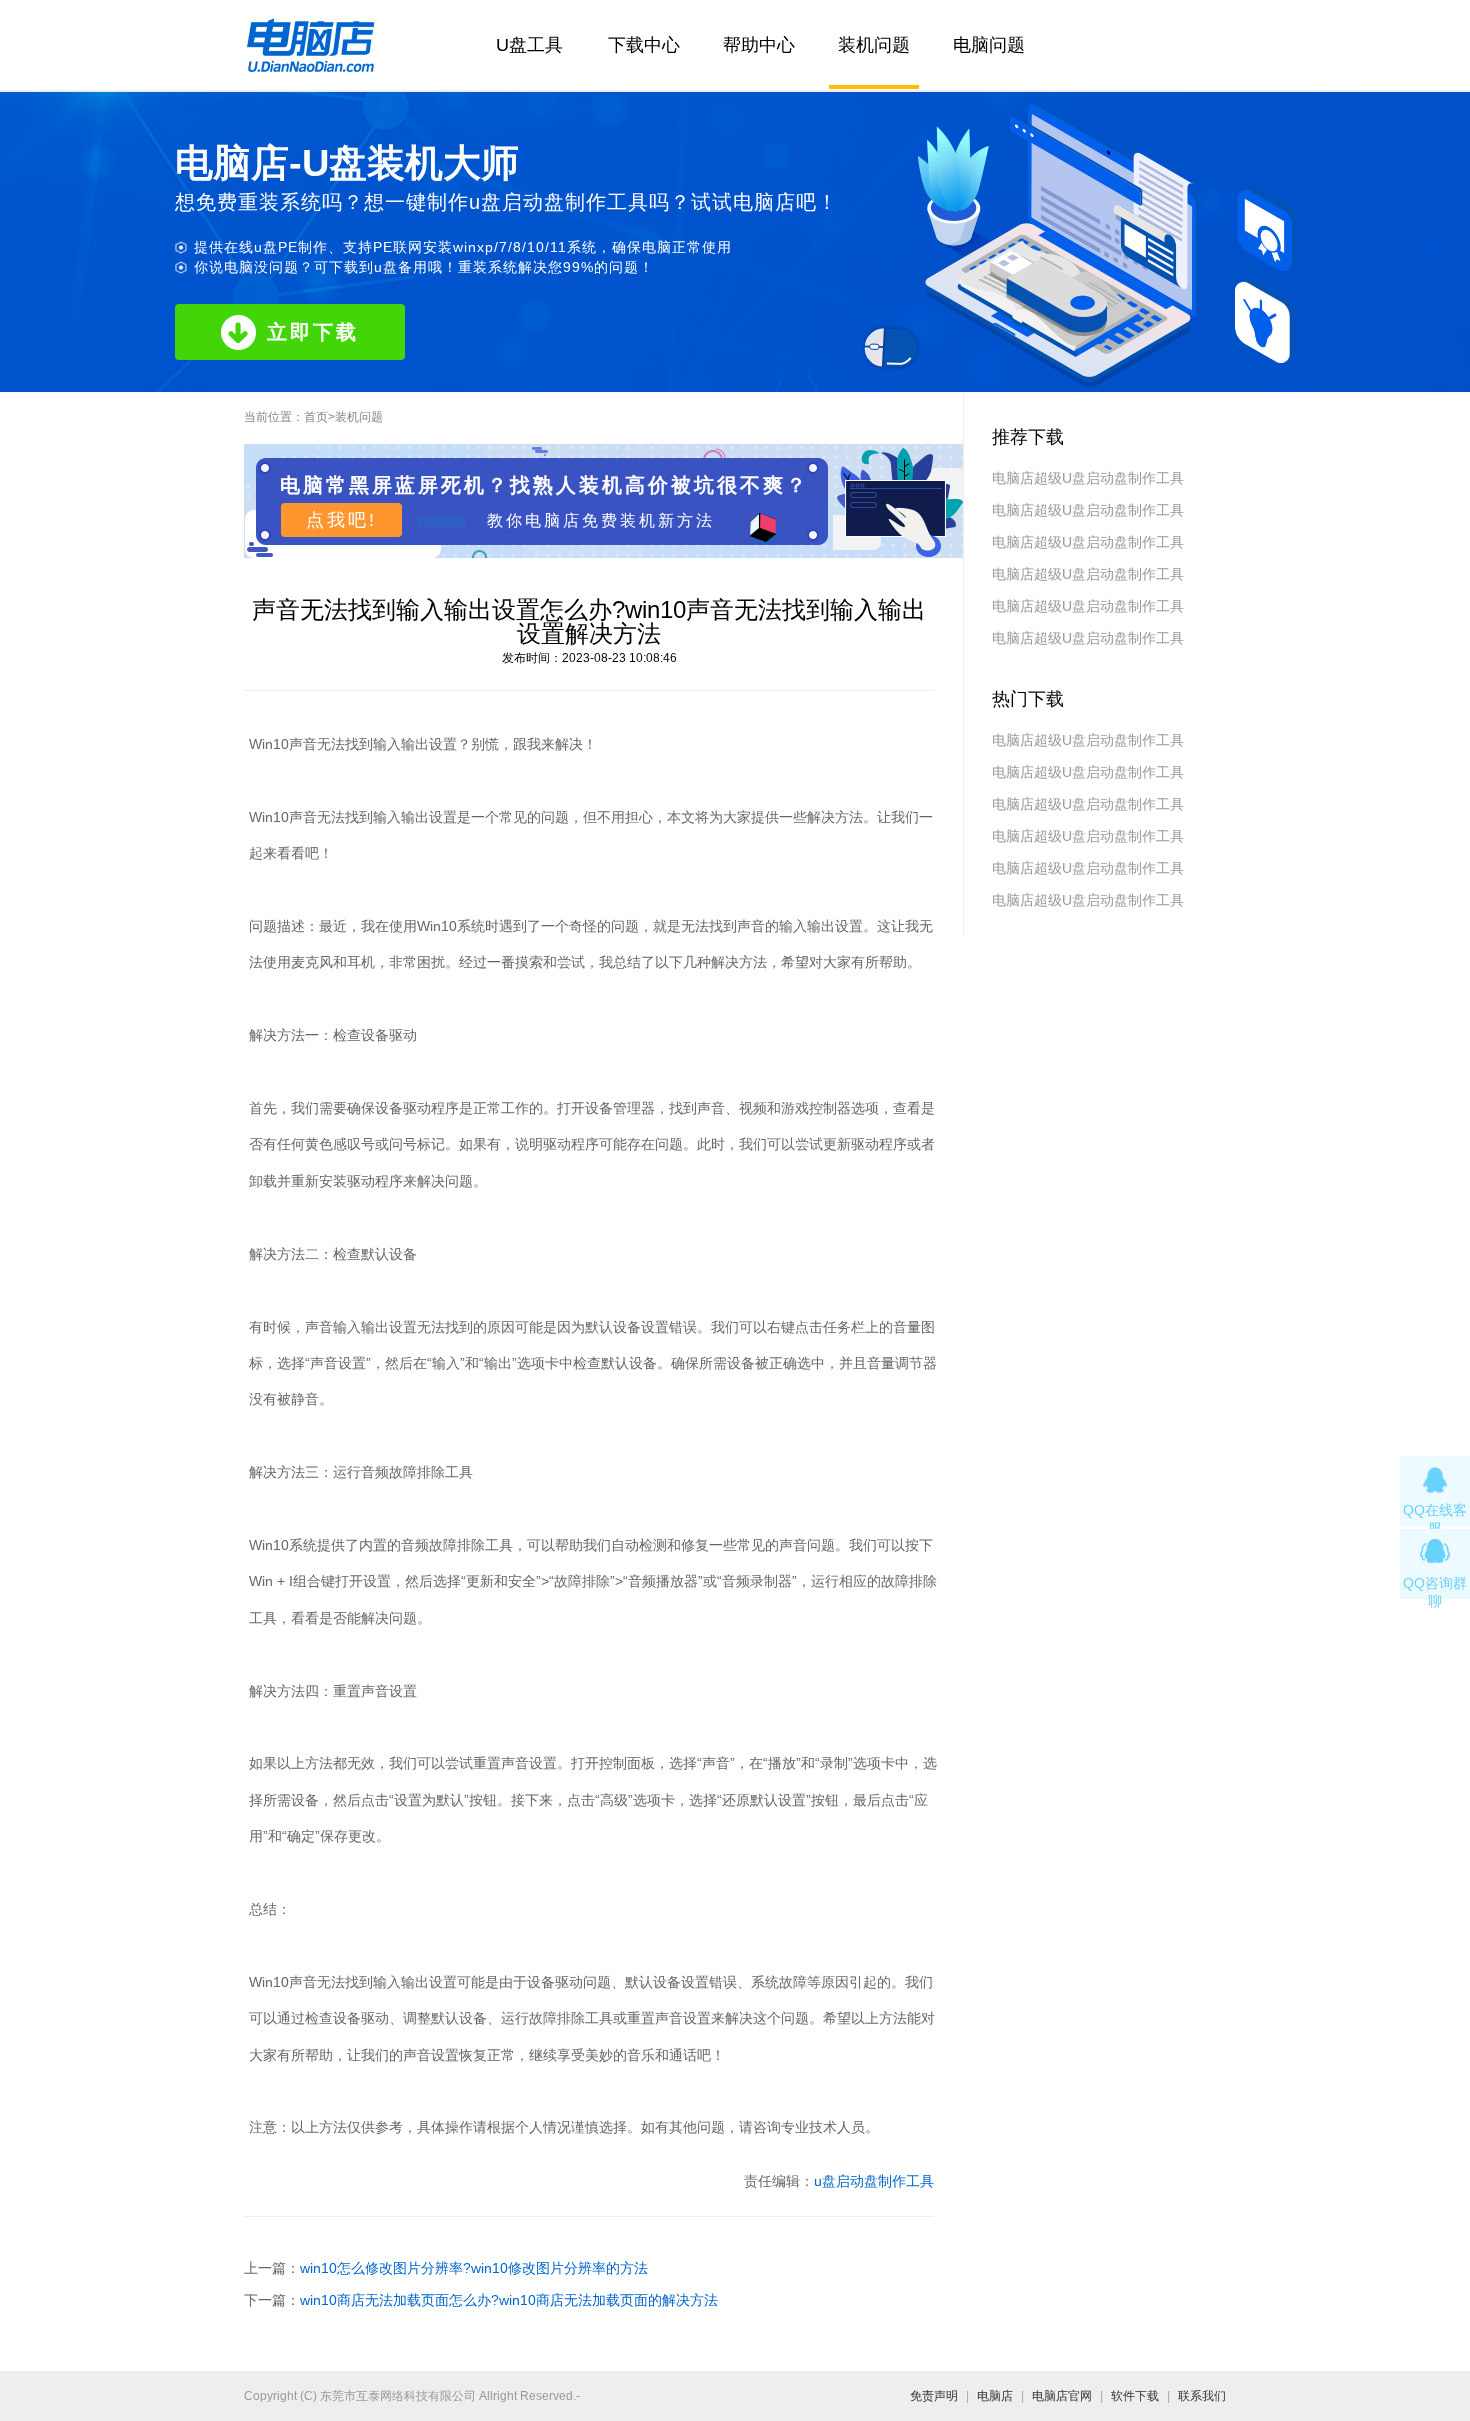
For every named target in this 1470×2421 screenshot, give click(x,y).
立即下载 (313, 332)
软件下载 (1135, 2396)
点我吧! (341, 520)
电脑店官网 (1062, 2396)
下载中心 (644, 45)
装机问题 (874, 45)
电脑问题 (989, 45)
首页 (316, 417)
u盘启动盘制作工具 (874, 2181)
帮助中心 (759, 45)
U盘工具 (529, 45)
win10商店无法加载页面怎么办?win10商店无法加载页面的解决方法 (509, 2300)
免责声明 (934, 2396)
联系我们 (1202, 2396)
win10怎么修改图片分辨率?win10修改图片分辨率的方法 (474, 2268)
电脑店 (995, 2396)
